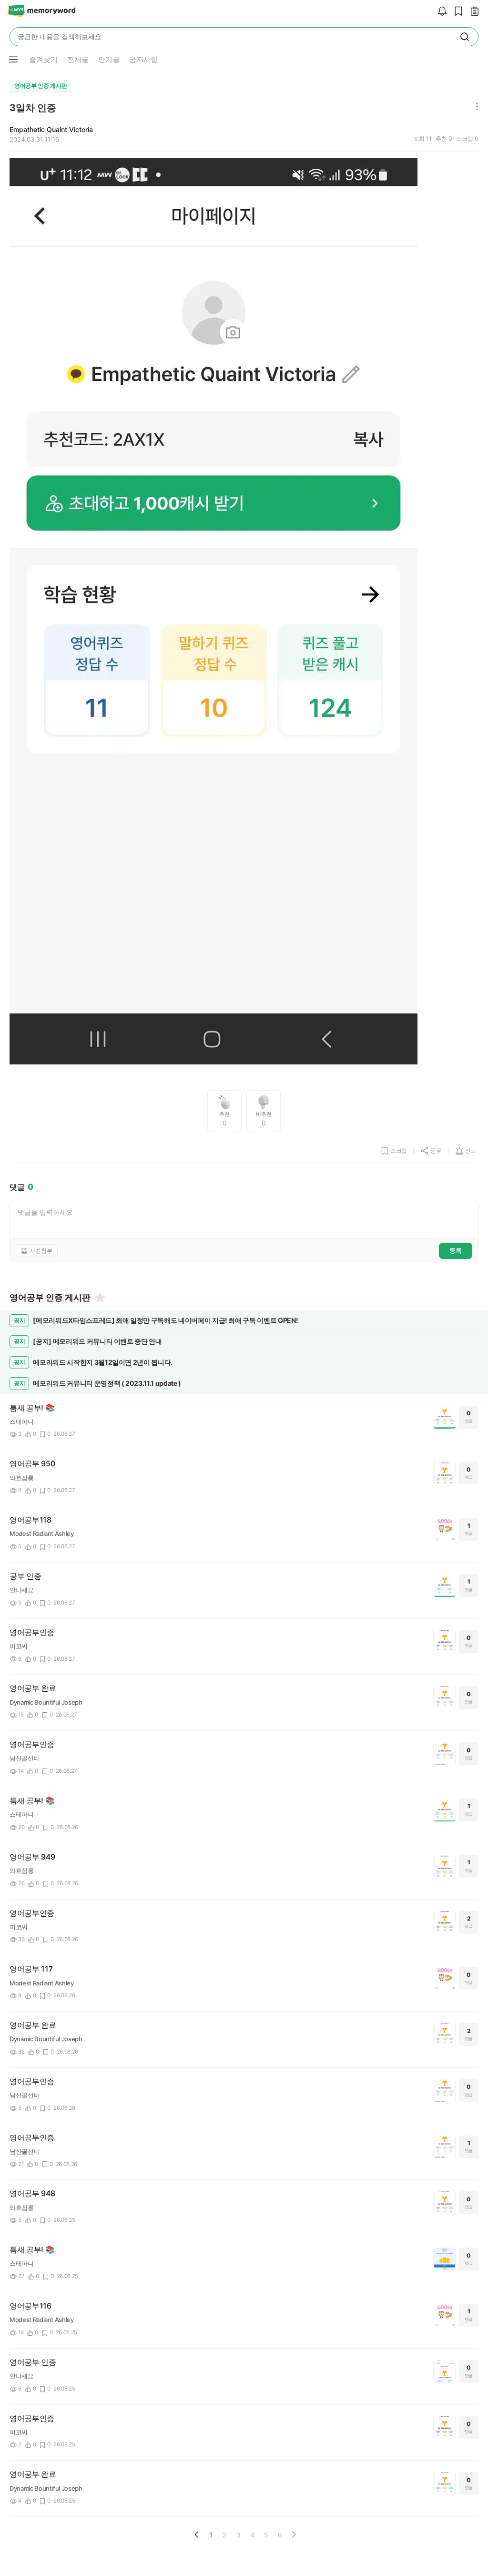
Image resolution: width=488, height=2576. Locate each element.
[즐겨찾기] (99, 1298)
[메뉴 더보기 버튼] (13, 60)
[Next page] (294, 2535)
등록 (456, 1250)
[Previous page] (197, 2535)
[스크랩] (456, 12)
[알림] (440, 12)
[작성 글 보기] (472, 12)
